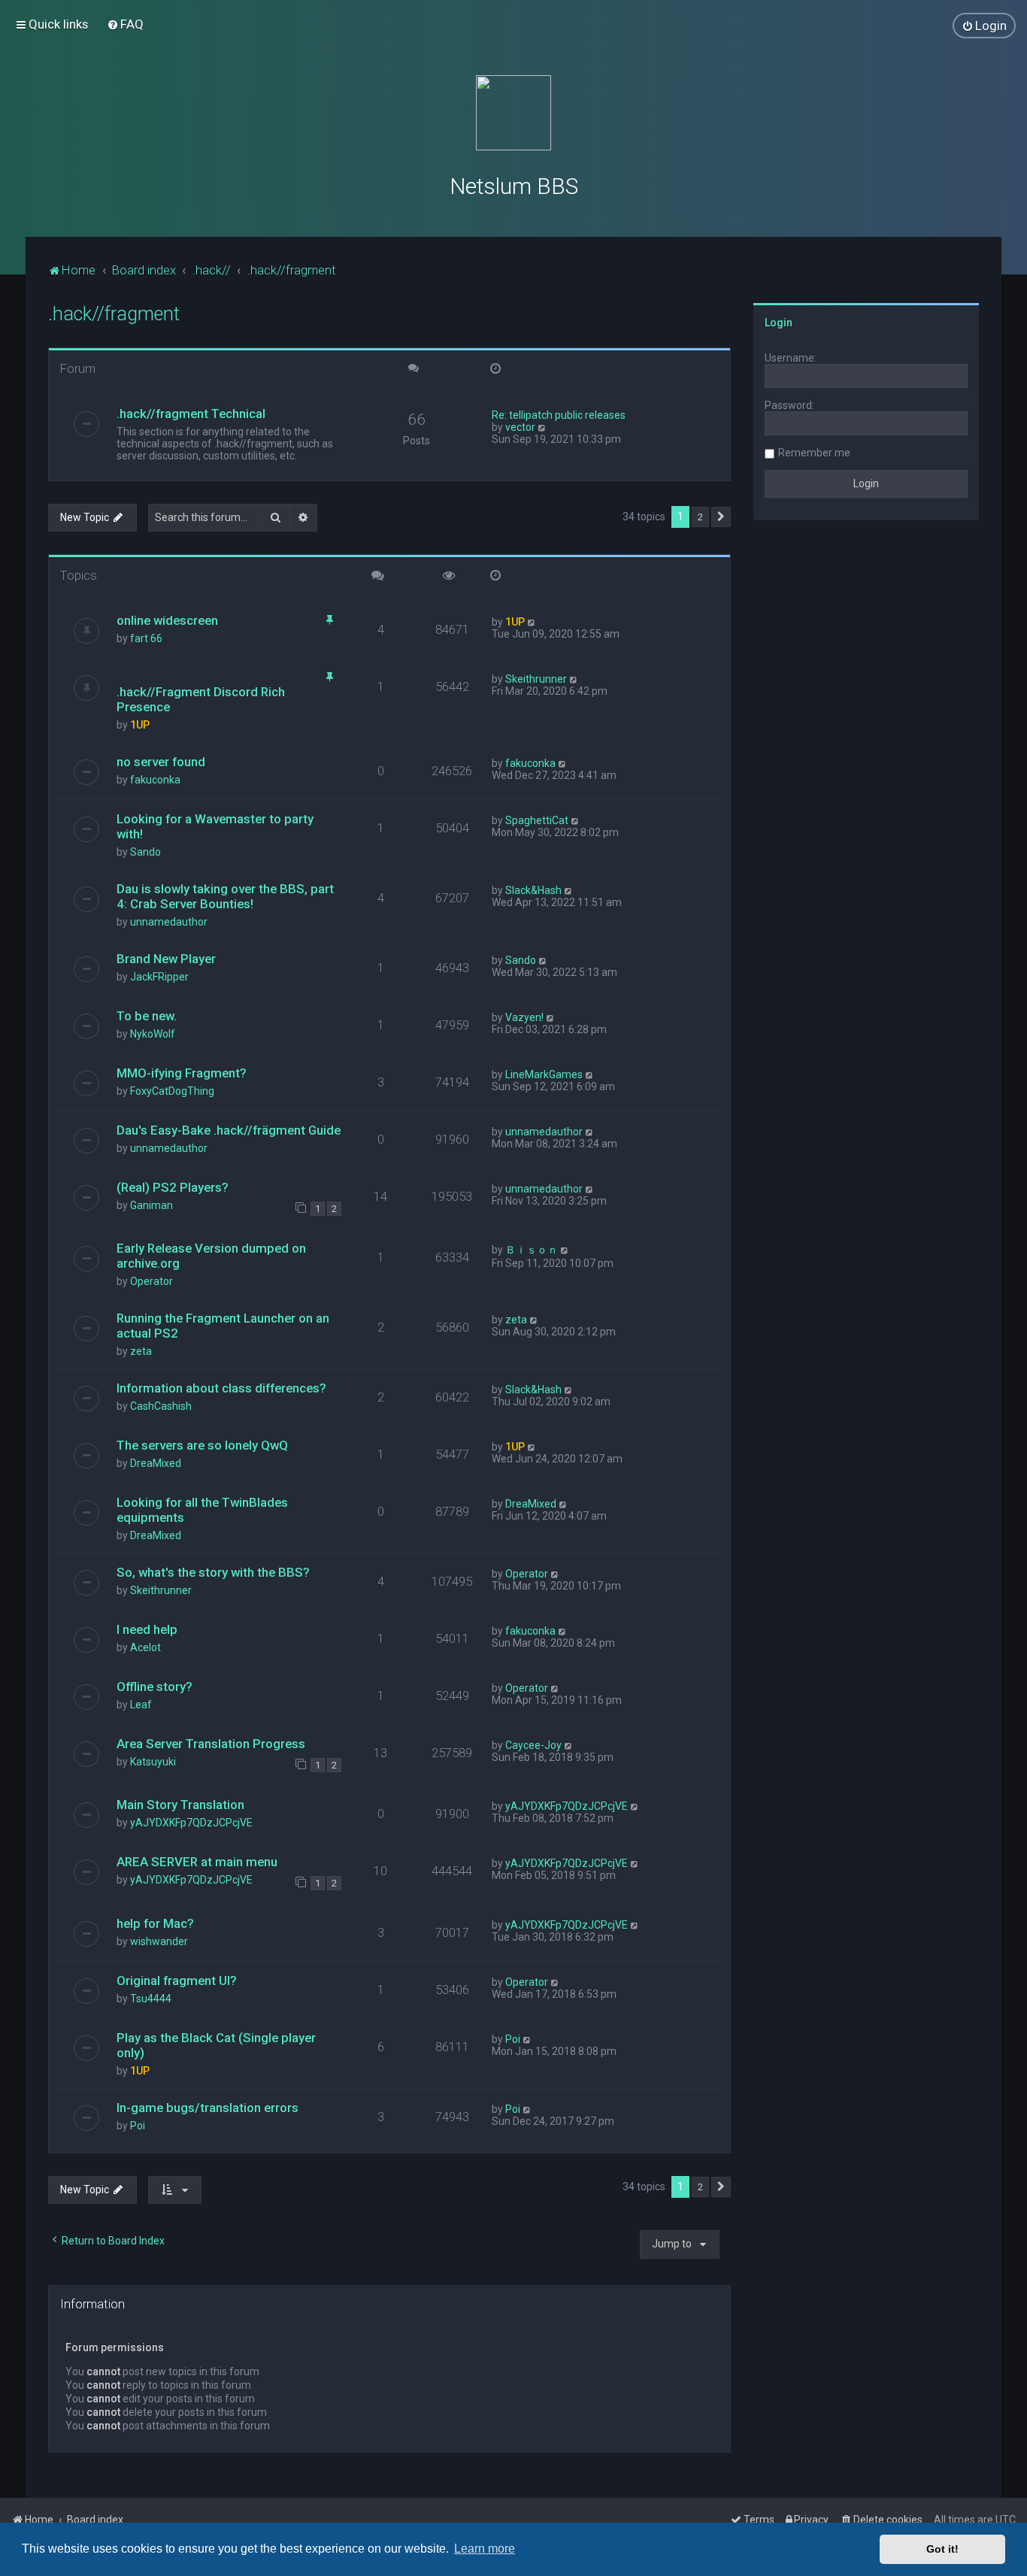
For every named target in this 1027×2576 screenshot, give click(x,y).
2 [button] (700, 517)
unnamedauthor (169, 922)
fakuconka (155, 780)
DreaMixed (156, 1463)
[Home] (513, 113)
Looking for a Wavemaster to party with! (215, 826)
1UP (515, 622)
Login (779, 323)
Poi (513, 2039)
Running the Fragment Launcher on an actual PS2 (223, 1326)
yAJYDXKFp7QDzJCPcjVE (191, 1823)
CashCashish (161, 1406)
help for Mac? (155, 1923)
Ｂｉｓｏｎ (532, 1250)
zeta (141, 1351)
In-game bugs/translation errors (208, 2108)
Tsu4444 (151, 1999)
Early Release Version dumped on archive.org (211, 1256)
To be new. (147, 1016)
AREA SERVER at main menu (197, 1862)
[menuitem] (125, 24)
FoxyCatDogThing (172, 1091)
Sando (145, 852)
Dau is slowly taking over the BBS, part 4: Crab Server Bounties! (225, 896)
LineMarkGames (544, 1074)
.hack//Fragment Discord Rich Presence (201, 699)
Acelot (145, 1647)
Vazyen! (524, 1017)
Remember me (814, 453)
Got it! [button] (942, 2549)
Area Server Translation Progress (211, 1744)
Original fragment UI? (177, 1980)
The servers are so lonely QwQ (202, 1445)
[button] (721, 517)
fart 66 (146, 638)
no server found (161, 762)
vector (520, 427)
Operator (151, 1281)
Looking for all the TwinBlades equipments (202, 1510)
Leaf (141, 1705)
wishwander (159, 1941)
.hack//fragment (114, 314)
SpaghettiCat (537, 820)
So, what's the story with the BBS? (213, 1572)
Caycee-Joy (533, 1745)
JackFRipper (159, 977)
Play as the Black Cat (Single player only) (216, 2045)
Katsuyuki (153, 1762)
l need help (147, 1629)
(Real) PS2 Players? (173, 1187)
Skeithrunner (536, 679)
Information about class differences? (221, 1388)
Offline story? (155, 1687)
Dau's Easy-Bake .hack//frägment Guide (229, 1130)
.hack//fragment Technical (191, 414)
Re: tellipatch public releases (559, 415)
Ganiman (151, 1205)
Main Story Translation (180, 1805)
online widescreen (167, 620)
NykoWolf (153, 1034)
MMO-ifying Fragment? (182, 1073)
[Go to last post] (532, 622)
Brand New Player (166, 959)
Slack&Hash (533, 890)
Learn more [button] (485, 2549)
